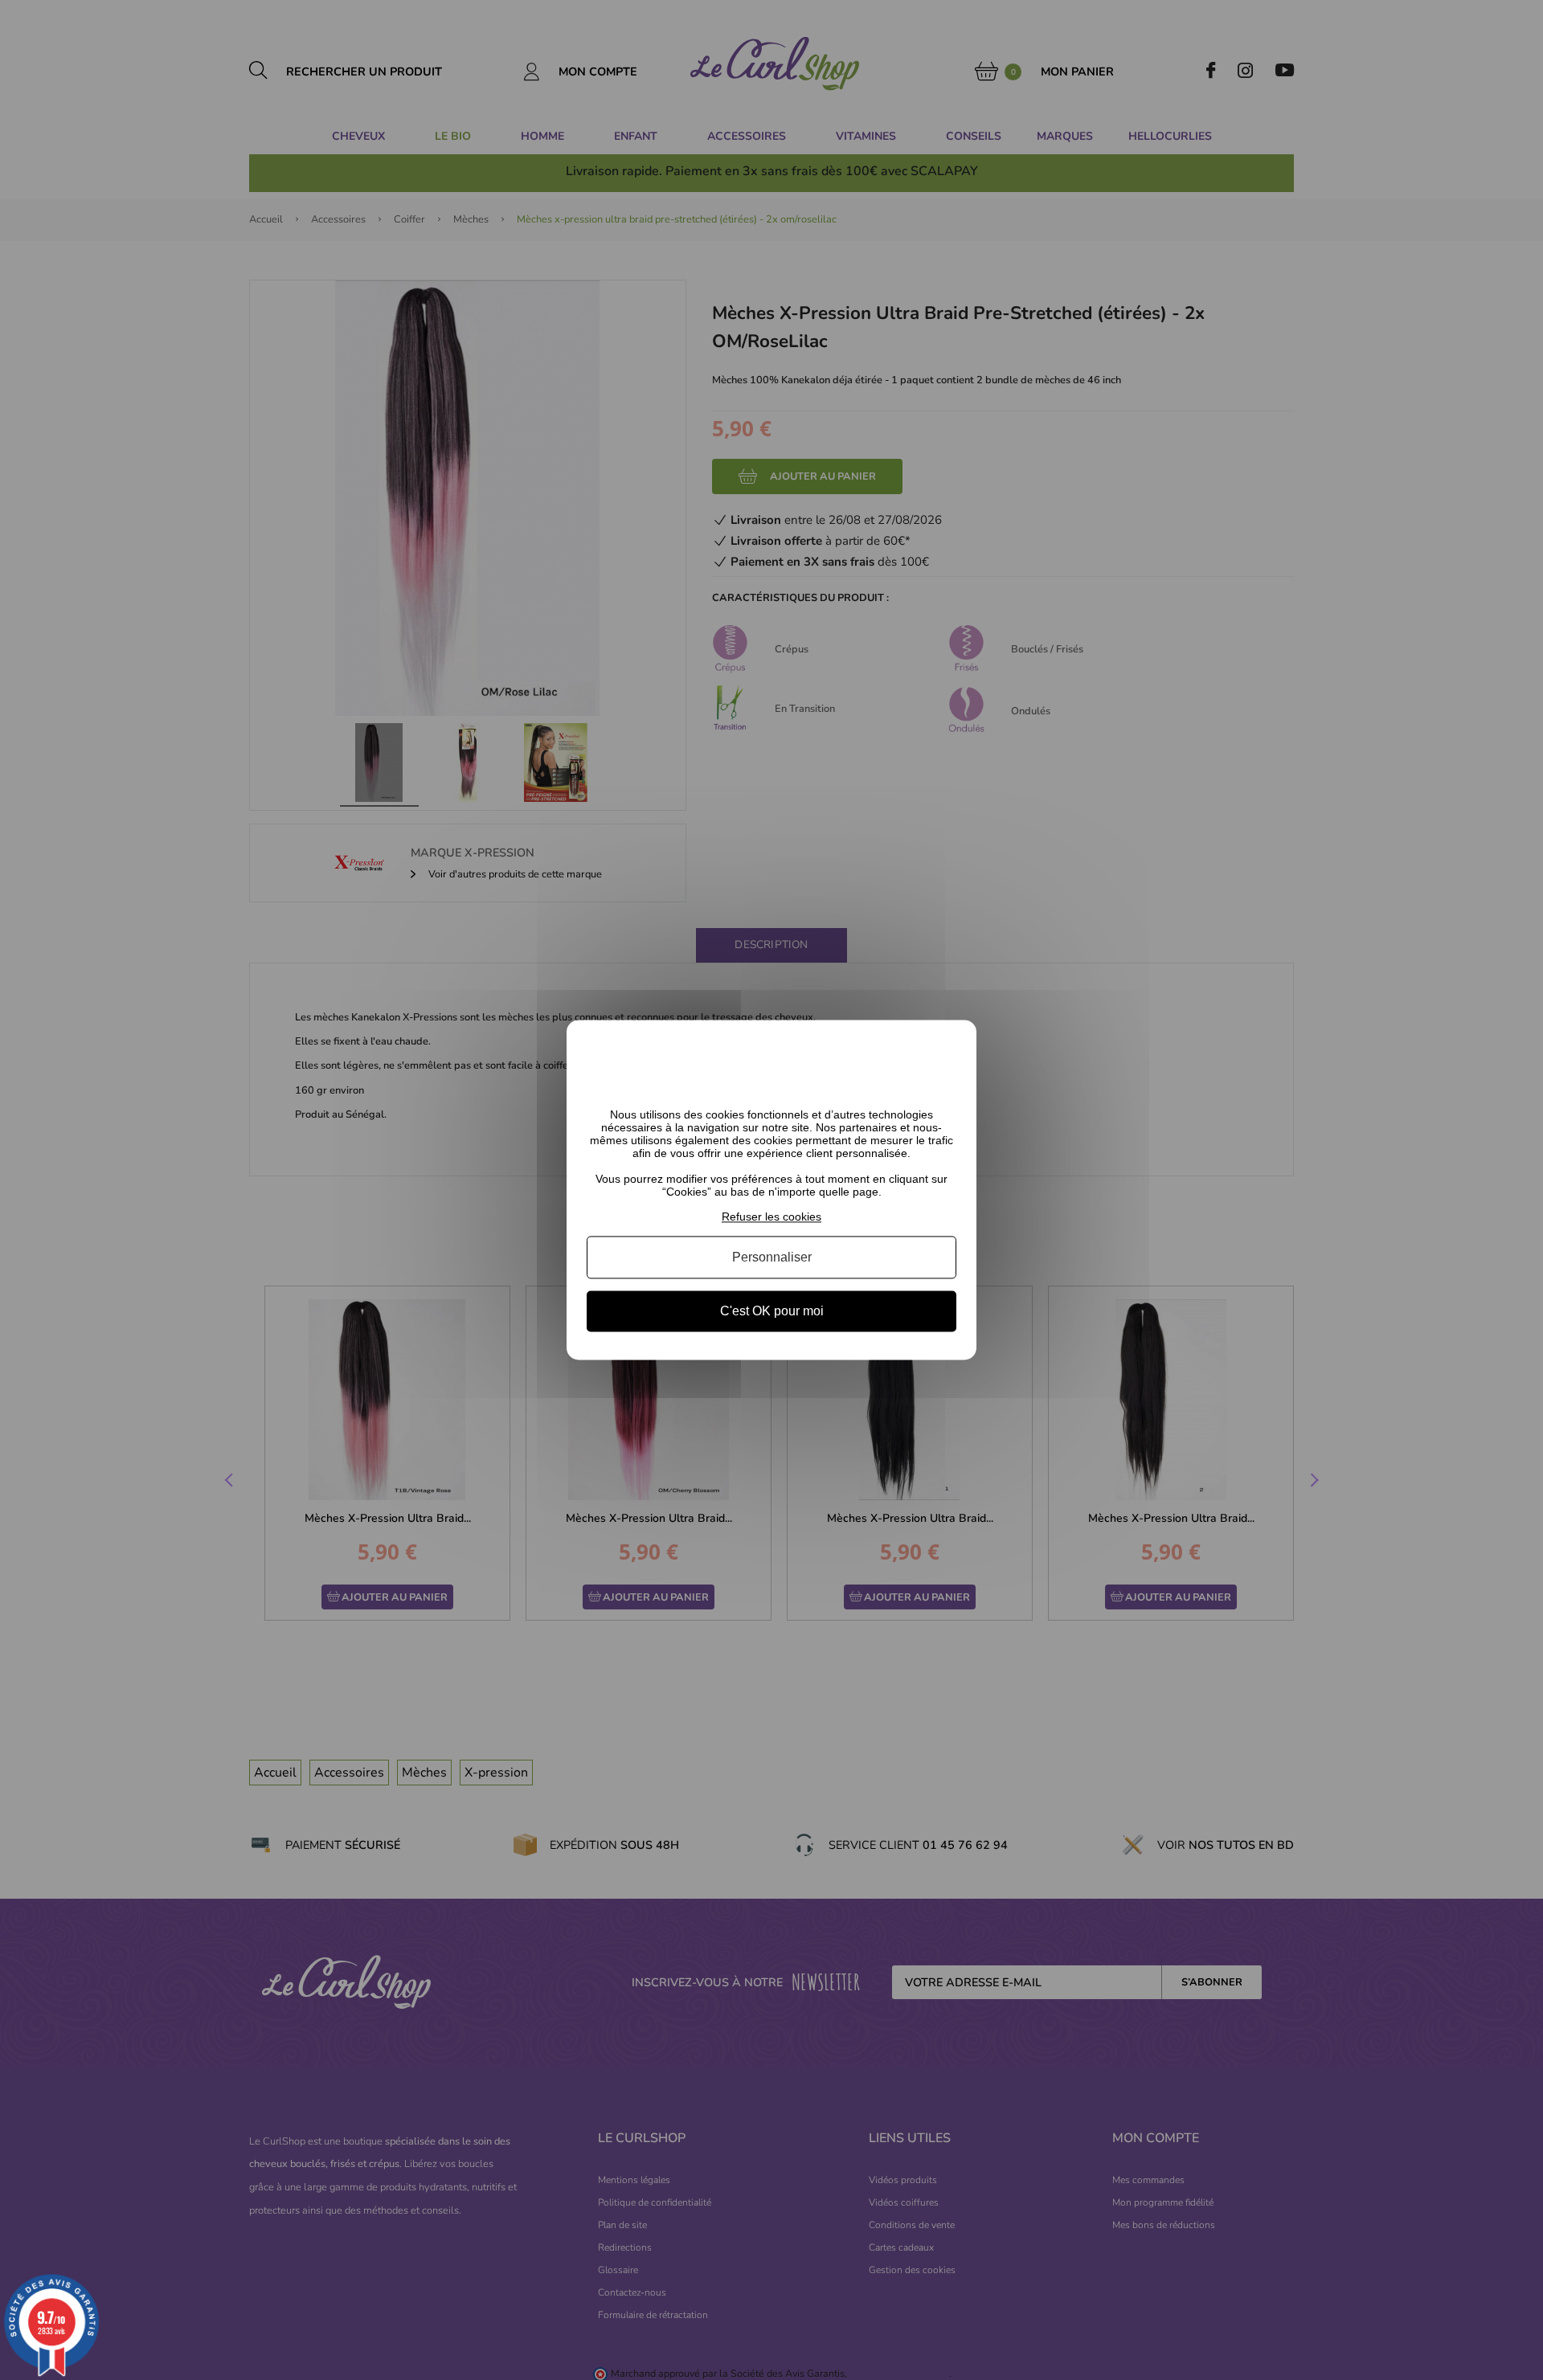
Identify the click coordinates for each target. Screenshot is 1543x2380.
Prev (231, 1482)
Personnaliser (772, 1257)
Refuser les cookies (771, 1217)
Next (1312, 1482)
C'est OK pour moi (772, 1311)
